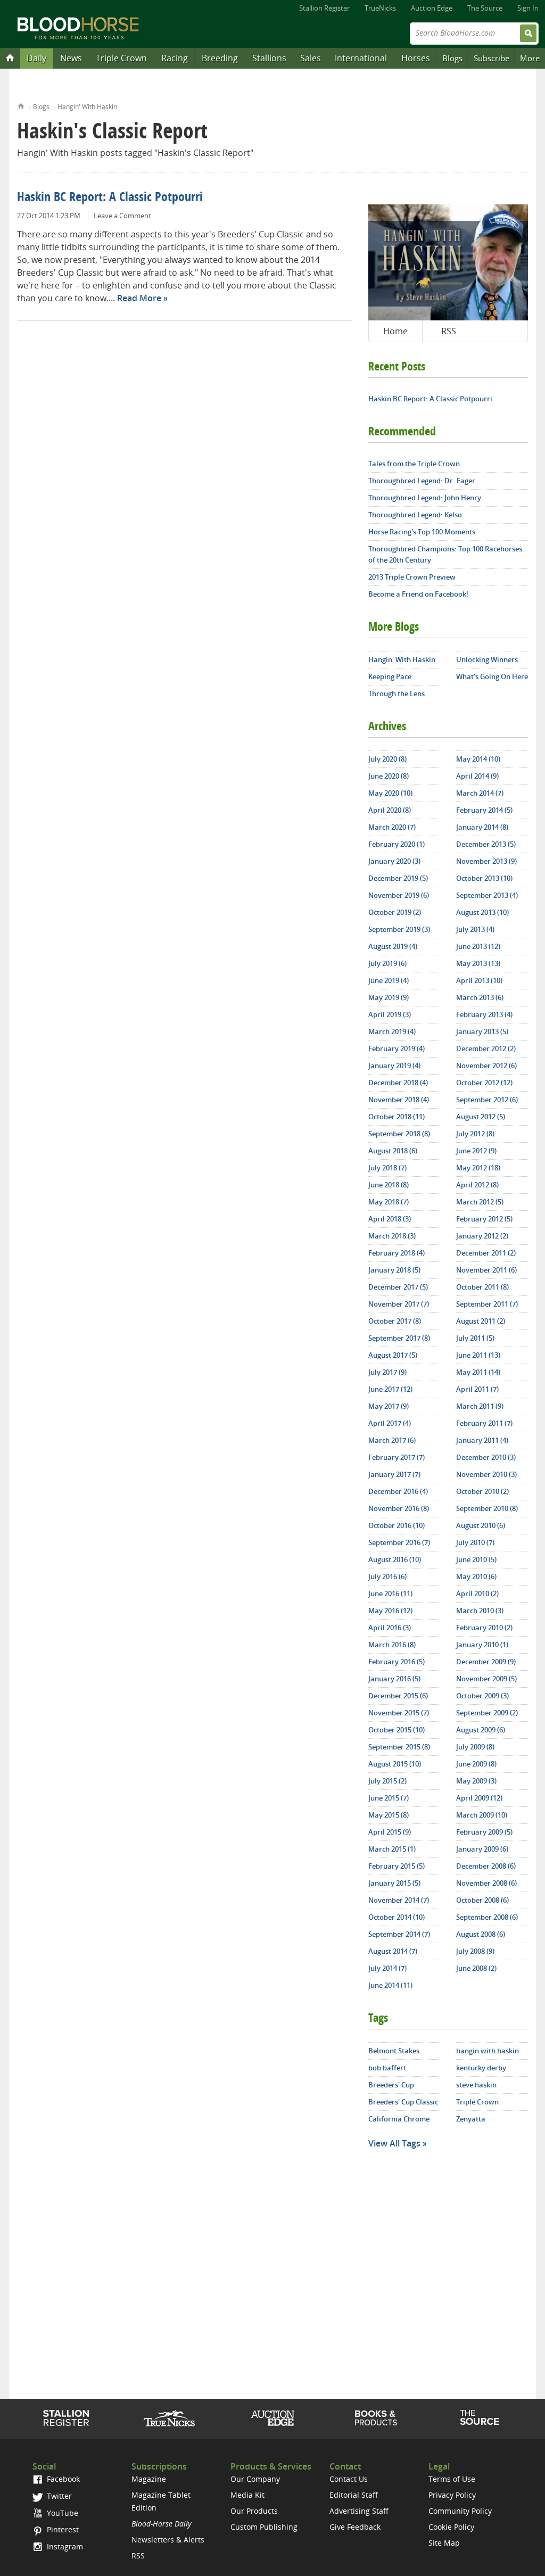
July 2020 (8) (387, 759)
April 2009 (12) (479, 1798)
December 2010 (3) (486, 1457)
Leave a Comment (122, 216)
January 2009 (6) (482, 1849)
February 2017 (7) (397, 1457)
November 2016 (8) (399, 1508)
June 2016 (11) (390, 1594)
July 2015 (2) (387, 1781)
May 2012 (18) (478, 1168)
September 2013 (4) (487, 895)
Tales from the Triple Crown (414, 464)
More (530, 58)
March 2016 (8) (392, 1645)
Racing (175, 58)
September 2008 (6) (487, 1917)
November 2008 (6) (486, 1883)
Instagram (64, 2546)
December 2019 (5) (398, 878)
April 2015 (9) (390, 1832)
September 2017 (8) (399, 1338)
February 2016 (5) (397, 1662)
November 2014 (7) (399, 1900)
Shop (376, 2418)
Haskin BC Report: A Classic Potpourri (110, 198)
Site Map (444, 2543)
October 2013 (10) (484, 878)
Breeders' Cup (391, 2085)
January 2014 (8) (482, 827)
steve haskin (476, 2085)
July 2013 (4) (475, 929)
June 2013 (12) (478, 946)
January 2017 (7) (394, 1474)
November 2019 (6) (399, 895)
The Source (485, 8)
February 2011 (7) (484, 1423)
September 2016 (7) (399, 1542)
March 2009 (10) (482, 1815)
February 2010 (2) (484, 1628)
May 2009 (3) (476, 1781)
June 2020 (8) (389, 776)
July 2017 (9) (387, 1372)
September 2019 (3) (399, 929)
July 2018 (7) (387, 1168)
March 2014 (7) (480, 793)
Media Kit (247, 2495)
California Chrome (399, 2119)
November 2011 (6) (486, 1270)
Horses (416, 58)
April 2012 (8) (477, 1185)
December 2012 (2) (486, 1048)
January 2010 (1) (482, 1645)
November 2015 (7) (399, 1713)
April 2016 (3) (390, 1628)
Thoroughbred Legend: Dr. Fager (422, 481)
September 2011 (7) (487, 1304)
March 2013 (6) (480, 997)
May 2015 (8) (389, 1815)
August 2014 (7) (393, 1951)
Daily (36, 58)
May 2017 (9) (389, 1406)
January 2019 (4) (394, 1066)
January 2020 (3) (394, 861)
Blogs (452, 58)
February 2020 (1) (397, 844)
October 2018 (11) (397, 1117)
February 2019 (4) (397, 1048)
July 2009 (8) (475, 1747)
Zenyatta (471, 2119)
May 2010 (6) (476, 1576)
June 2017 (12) (390, 1389)
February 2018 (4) (397, 1253)
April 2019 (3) (390, 1014)
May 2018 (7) (389, 1202)
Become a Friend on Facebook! (418, 594)
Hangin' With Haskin (87, 107)
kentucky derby (481, 2068)
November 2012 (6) (486, 1066)
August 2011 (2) (481, 1321)
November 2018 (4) (399, 1100)
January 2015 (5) (394, 1883)
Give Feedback (355, 2527)
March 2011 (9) (480, 1406)
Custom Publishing (264, 2527)
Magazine (149, 2479)
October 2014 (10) (397, 1917)
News (71, 58)
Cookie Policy (451, 2527)
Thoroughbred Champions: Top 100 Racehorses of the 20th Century (445, 554)
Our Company (255, 2479)
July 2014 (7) (387, 1968)
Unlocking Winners (487, 659)
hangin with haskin (488, 2051)
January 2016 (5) (394, 1679)
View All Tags (394, 2143)
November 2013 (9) (486, 861)
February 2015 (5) (397, 1866)
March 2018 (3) (392, 1236)
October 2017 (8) (395, 1321)
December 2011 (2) (486, 1253)
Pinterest (62, 2529)
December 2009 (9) (486, 1662)
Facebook (62, 2479)
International (361, 58)
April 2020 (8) (390, 810)
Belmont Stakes (394, 2051)
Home (21, 105)
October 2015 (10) (397, 1730)
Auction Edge (432, 8)
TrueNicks (380, 8)
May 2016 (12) (390, 1611)
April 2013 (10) (479, 980)
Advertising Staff (359, 2511)
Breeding (220, 58)
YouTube (61, 2513)
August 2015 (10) (395, 1764)
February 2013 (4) (484, 1014)
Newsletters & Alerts (168, 2540)
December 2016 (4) (398, 1491)
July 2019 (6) (387, 963)
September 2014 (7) (399, 1934)
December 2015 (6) (398, 1696)
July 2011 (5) (475, 1338)
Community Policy (460, 2511)
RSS (449, 331)
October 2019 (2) (395, 912)
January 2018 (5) (394, 1270)
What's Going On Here (492, 676)
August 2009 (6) (481, 1730)
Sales (311, 58)
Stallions (269, 58)
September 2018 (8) (399, 1134)
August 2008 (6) (481, 1934)
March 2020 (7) (392, 827)
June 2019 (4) (389, 980)
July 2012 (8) (475, 1134)
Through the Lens (397, 693)
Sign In (528, 8)
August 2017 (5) (393, 1355)
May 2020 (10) (390, 793)
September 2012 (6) (487, 1100)
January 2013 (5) (482, 1031)
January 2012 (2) (482, 1236)
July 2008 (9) (475, 1951)
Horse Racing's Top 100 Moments (422, 532)
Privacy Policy (452, 2495)
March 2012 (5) (480, 1202)
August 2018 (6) (393, 1151)
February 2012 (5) (484, 1219)
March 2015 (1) (392, 1849)
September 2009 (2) (487, 1713)
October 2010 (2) (482, 1491)
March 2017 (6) (392, 1440)
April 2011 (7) (477, 1389)
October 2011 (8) (482, 1287)
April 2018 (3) (390, 1219)
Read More (139, 298)
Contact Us (349, 2479)
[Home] (10, 57)
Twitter (58, 2496)
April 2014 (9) (477, 776)
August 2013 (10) (482, 912)
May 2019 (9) (389, 997)
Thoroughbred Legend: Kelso (415, 515)
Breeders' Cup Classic (403, 2102)
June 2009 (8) (476, 1764)
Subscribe (492, 58)
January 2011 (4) (482, 1440)
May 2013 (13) (478, 963)
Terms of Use (452, 2479)
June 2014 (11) (390, 1985)
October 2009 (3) (482, 1696)
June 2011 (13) (478, 1355)
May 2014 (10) (478, 759)
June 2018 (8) (389, 1185)
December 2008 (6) (486, 1866)
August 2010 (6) (481, 1525)
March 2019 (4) (392, 1031)
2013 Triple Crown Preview (412, 577)
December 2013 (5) (486, 844)
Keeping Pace (390, 676)
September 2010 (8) (487, 1508)
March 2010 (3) (480, 1611)
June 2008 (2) (476, 1968)
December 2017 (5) (398, 1287)
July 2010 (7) (475, 1542)
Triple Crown (121, 58)
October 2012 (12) (484, 1083)
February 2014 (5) (484, 810)
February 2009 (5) (484, 1832)
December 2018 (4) (398, 1083)
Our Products (254, 2511)
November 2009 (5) (486, 1679)
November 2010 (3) (486, 1474)
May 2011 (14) (478, 1372)
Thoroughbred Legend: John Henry (425, 498)
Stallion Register (324, 8)
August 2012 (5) (481, 1117)
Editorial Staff (354, 2495)
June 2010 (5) (476, 1559)
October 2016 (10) (397, 1525)
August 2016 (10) (395, 1559)
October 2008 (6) (482, 1900)
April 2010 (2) (477, 1594)
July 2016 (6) (387, 1576)
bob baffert (387, 2068)
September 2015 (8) (399, 1747)
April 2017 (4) (390, 1423)
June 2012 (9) (476, 1151)
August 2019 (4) (393, 946)
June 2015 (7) (389, 1798)
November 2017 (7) (399, 1304)
